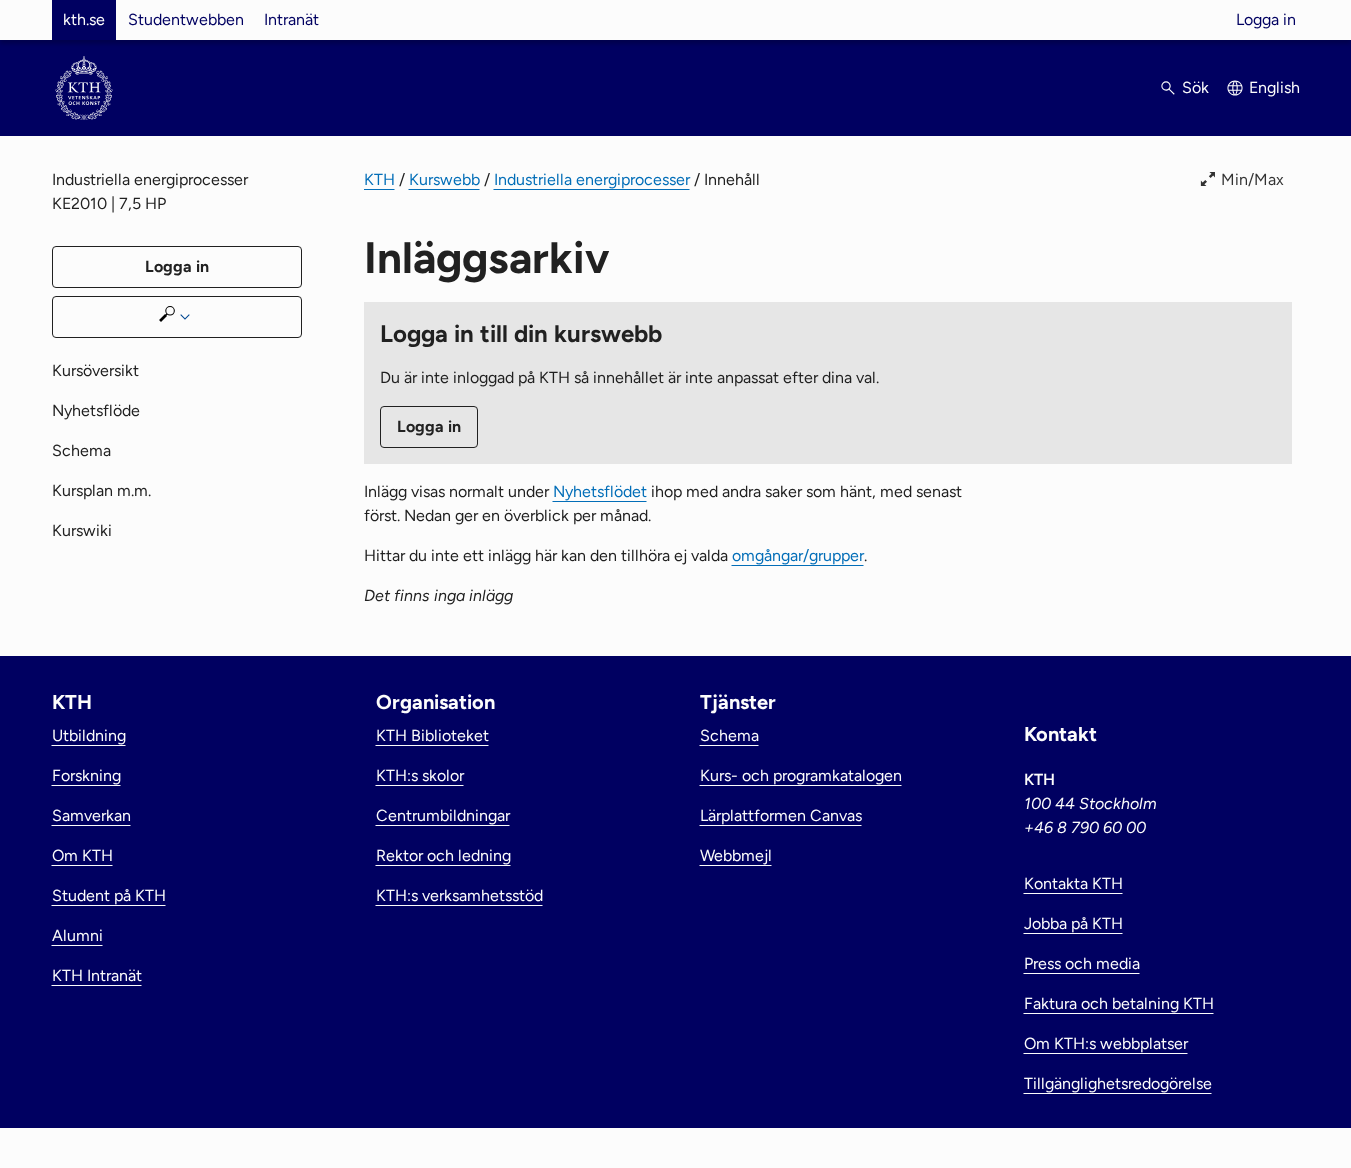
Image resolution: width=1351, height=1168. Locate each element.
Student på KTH (109, 895)
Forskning (86, 775)
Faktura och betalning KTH (1119, 1003)
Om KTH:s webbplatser (1106, 1043)
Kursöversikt (95, 370)
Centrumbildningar (443, 815)
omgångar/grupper (798, 555)
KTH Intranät (97, 975)
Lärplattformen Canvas (781, 815)
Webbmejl (736, 855)
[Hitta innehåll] (177, 317)
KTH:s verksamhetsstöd (459, 895)
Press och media (1082, 963)
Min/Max (1252, 179)
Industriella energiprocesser (592, 179)
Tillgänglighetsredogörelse (1118, 1083)
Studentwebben (186, 19)
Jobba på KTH (1073, 923)
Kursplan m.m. (101, 490)
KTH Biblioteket (432, 735)
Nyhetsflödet (600, 491)
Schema (81, 450)
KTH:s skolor (420, 775)
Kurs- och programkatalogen (801, 775)
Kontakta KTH (1073, 883)
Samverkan (91, 815)
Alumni (77, 935)
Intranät (291, 19)
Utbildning (89, 735)
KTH (379, 179)
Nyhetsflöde (96, 410)
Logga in (1266, 19)
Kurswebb (444, 179)
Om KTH (82, 855)
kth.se (84, 19)
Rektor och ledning (443, 855)
